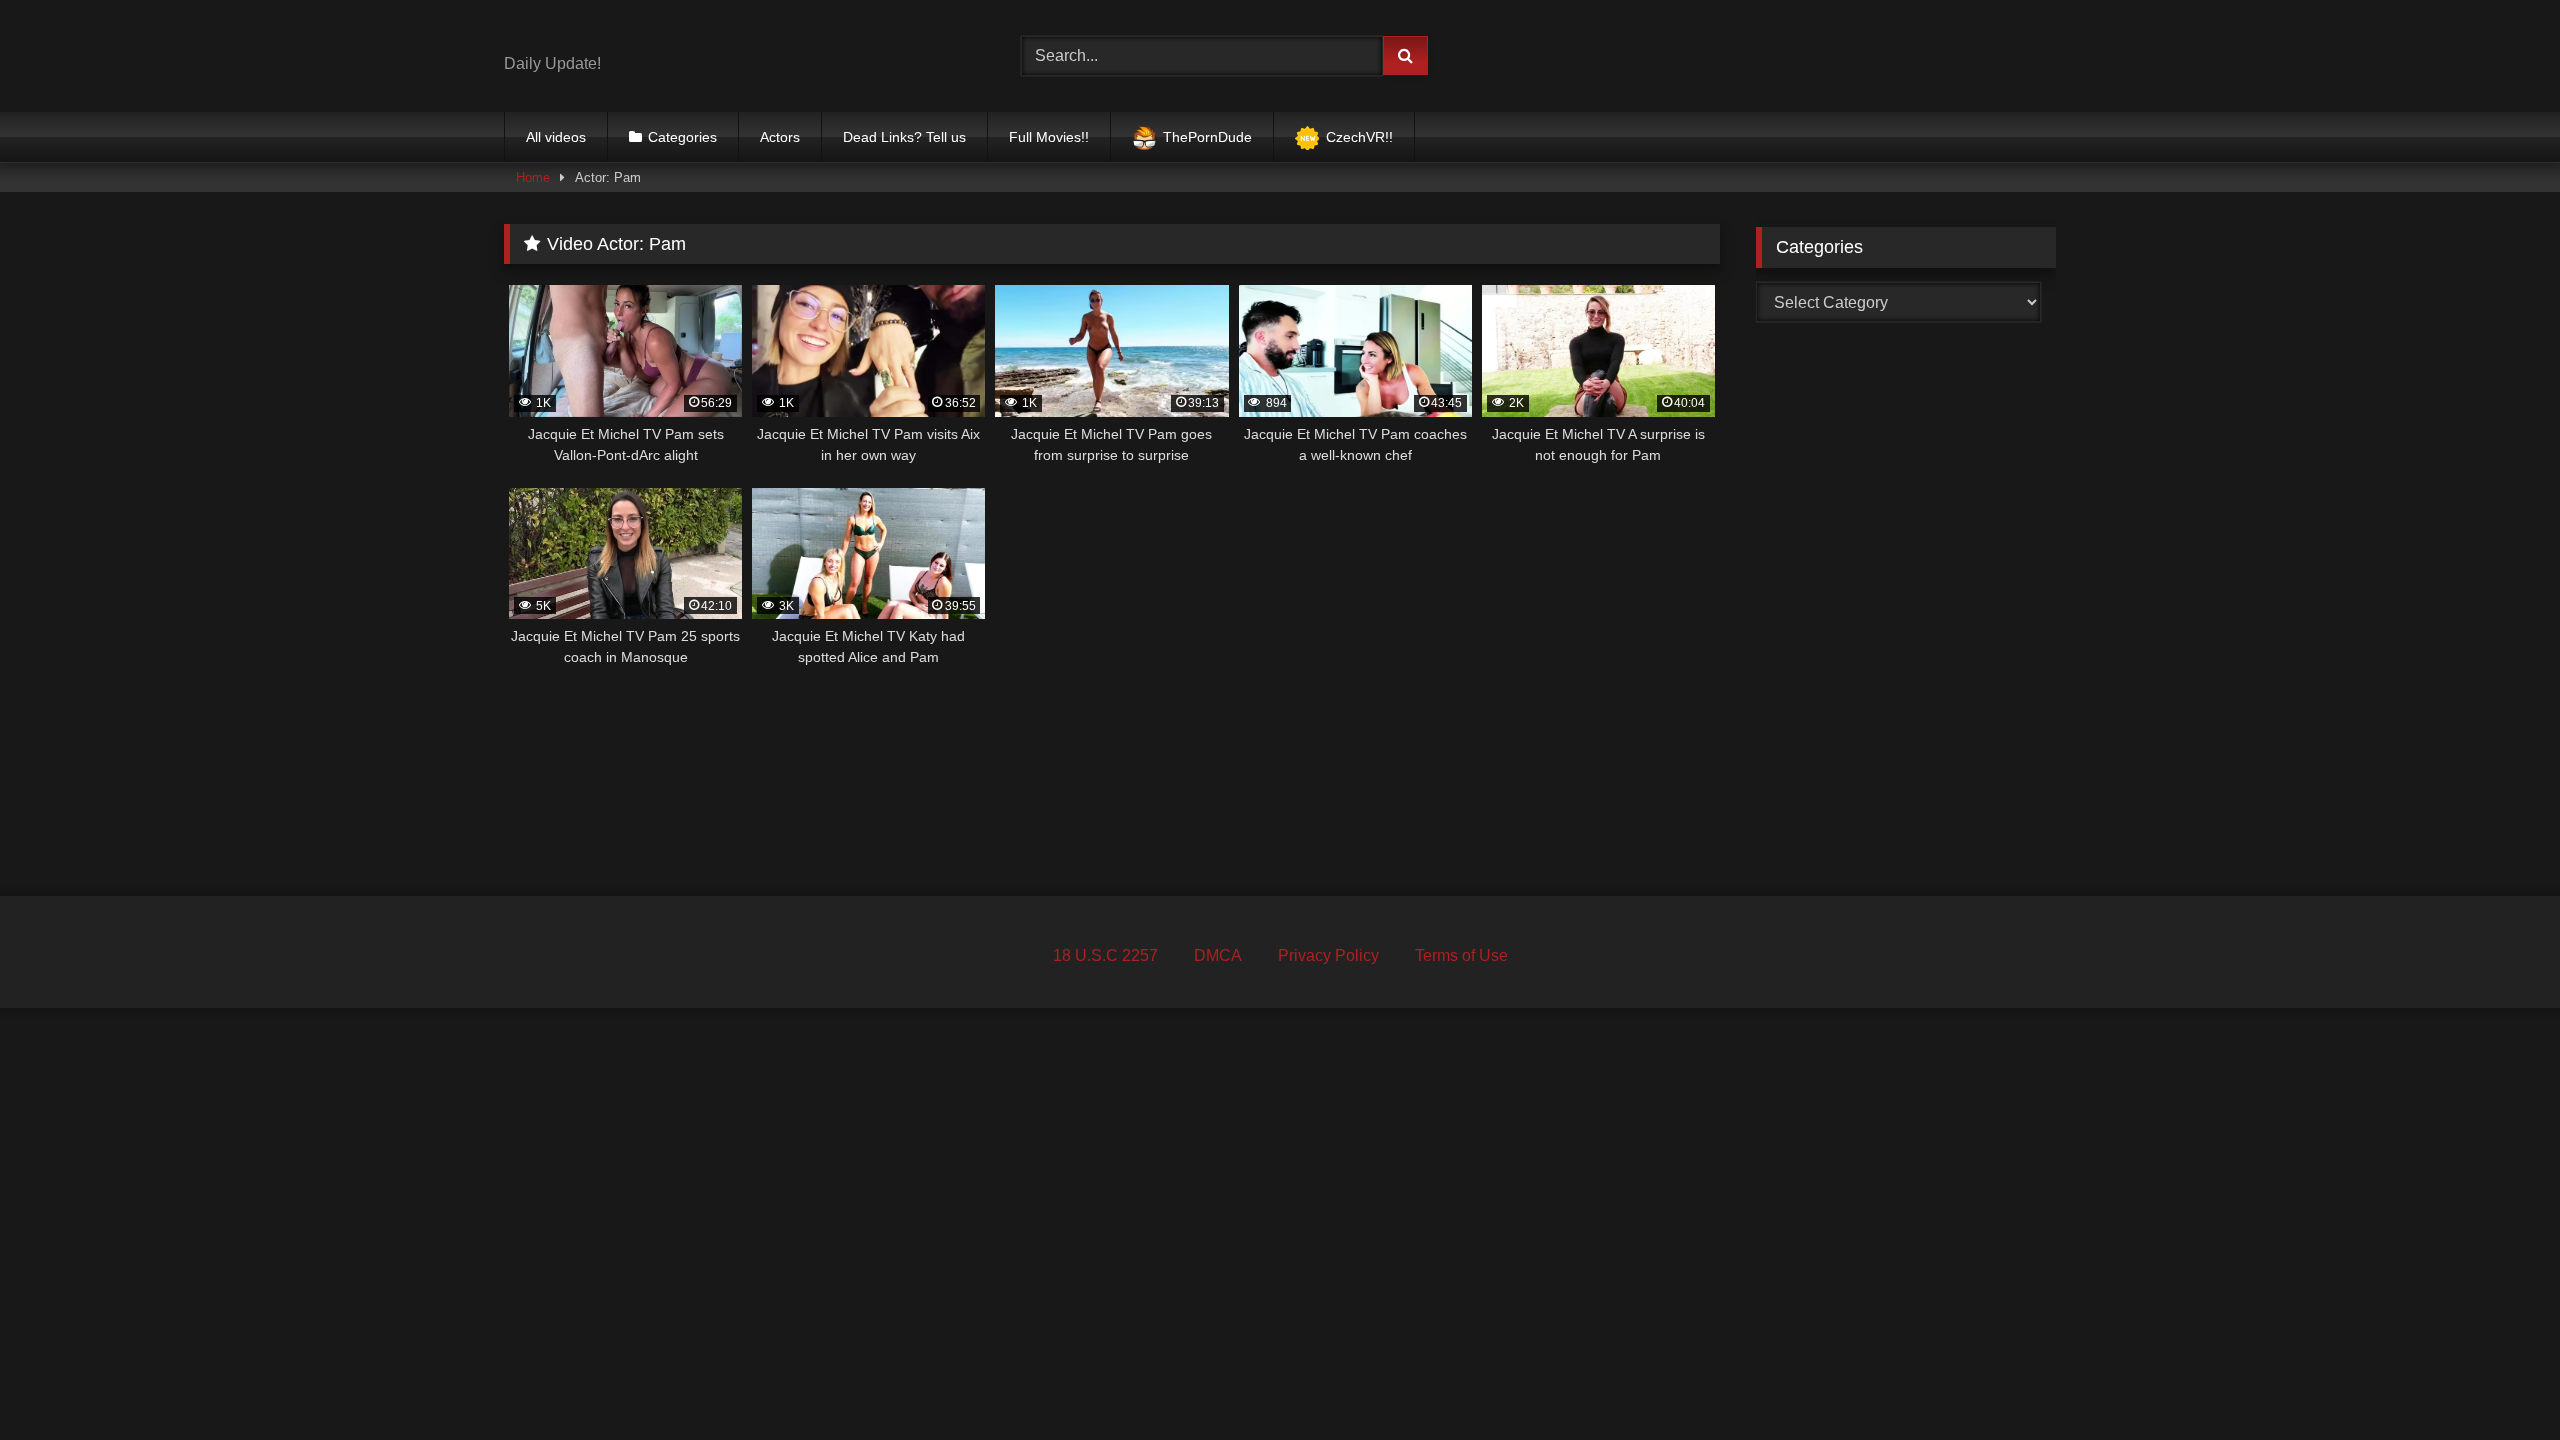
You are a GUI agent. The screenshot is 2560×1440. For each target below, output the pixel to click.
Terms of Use (1461, 955)
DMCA (1218, 955)
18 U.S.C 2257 (1105, 955)
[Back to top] (2498, 1380)
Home (533, 177)
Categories (682, 137)
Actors (780, 137)
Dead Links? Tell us (904, 137)
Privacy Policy (1328, 955)
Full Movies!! (1049, 137)
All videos (556, 137)
